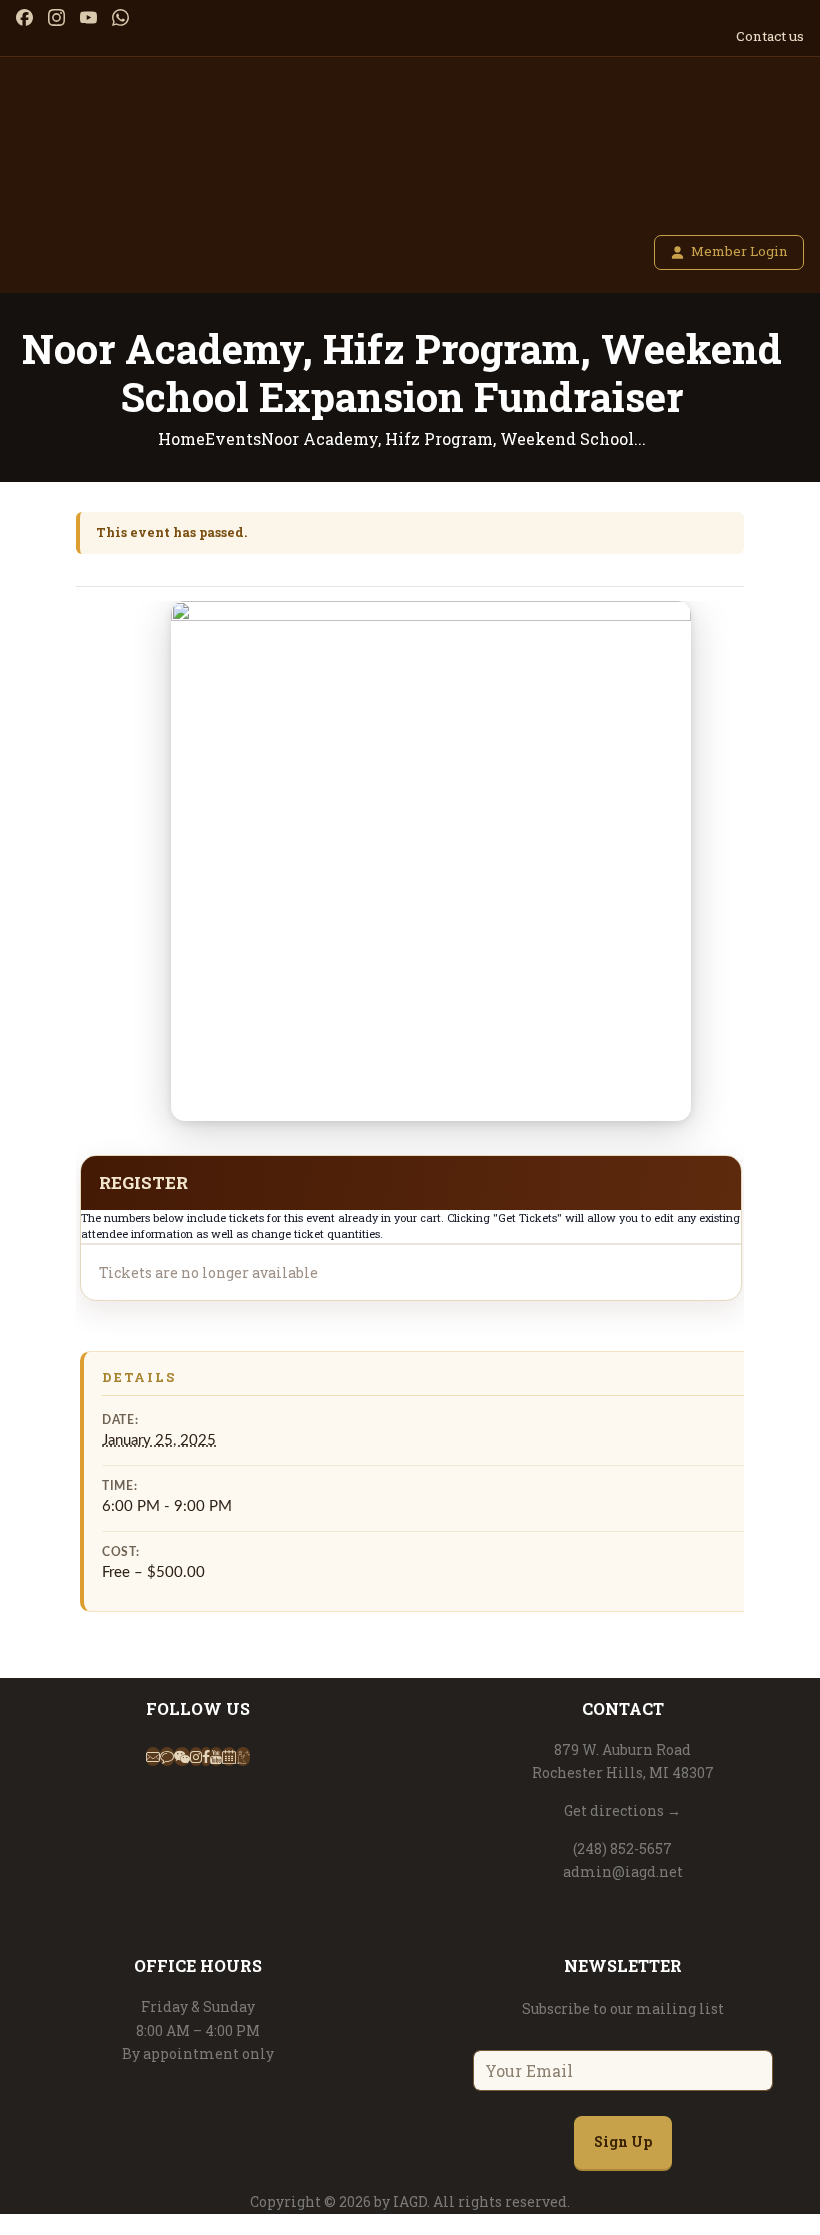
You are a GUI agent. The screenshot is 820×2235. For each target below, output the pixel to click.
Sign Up (623, 2141)
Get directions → (622, 1810)
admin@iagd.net (623, 1871)
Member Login (739, 251)
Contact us (770, 36)
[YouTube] (88, 17)
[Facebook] (24, 17)
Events (233, 438)
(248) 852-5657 (622, 1848)
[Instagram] (56, 17)
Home (181, 438)
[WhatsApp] (120, 17)
